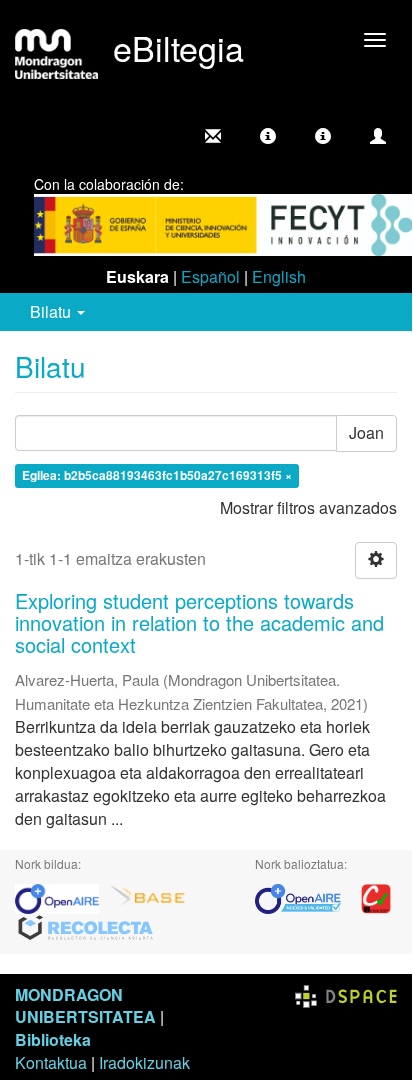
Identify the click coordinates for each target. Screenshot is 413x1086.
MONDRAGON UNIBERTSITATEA (85, 1006)
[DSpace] (346, 994)
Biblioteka (53, 1039)
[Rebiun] (376, 896)
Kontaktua (51, 1062)
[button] (268, 136)
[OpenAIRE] (62, 896)
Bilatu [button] (52, 311)
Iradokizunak (144, 1062)
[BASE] (148, 896)
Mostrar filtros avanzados (308, 507)
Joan (366, 432)
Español (210, 276)
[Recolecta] (86, 926)
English (279, 276)
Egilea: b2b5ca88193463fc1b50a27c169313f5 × (157, 475)
